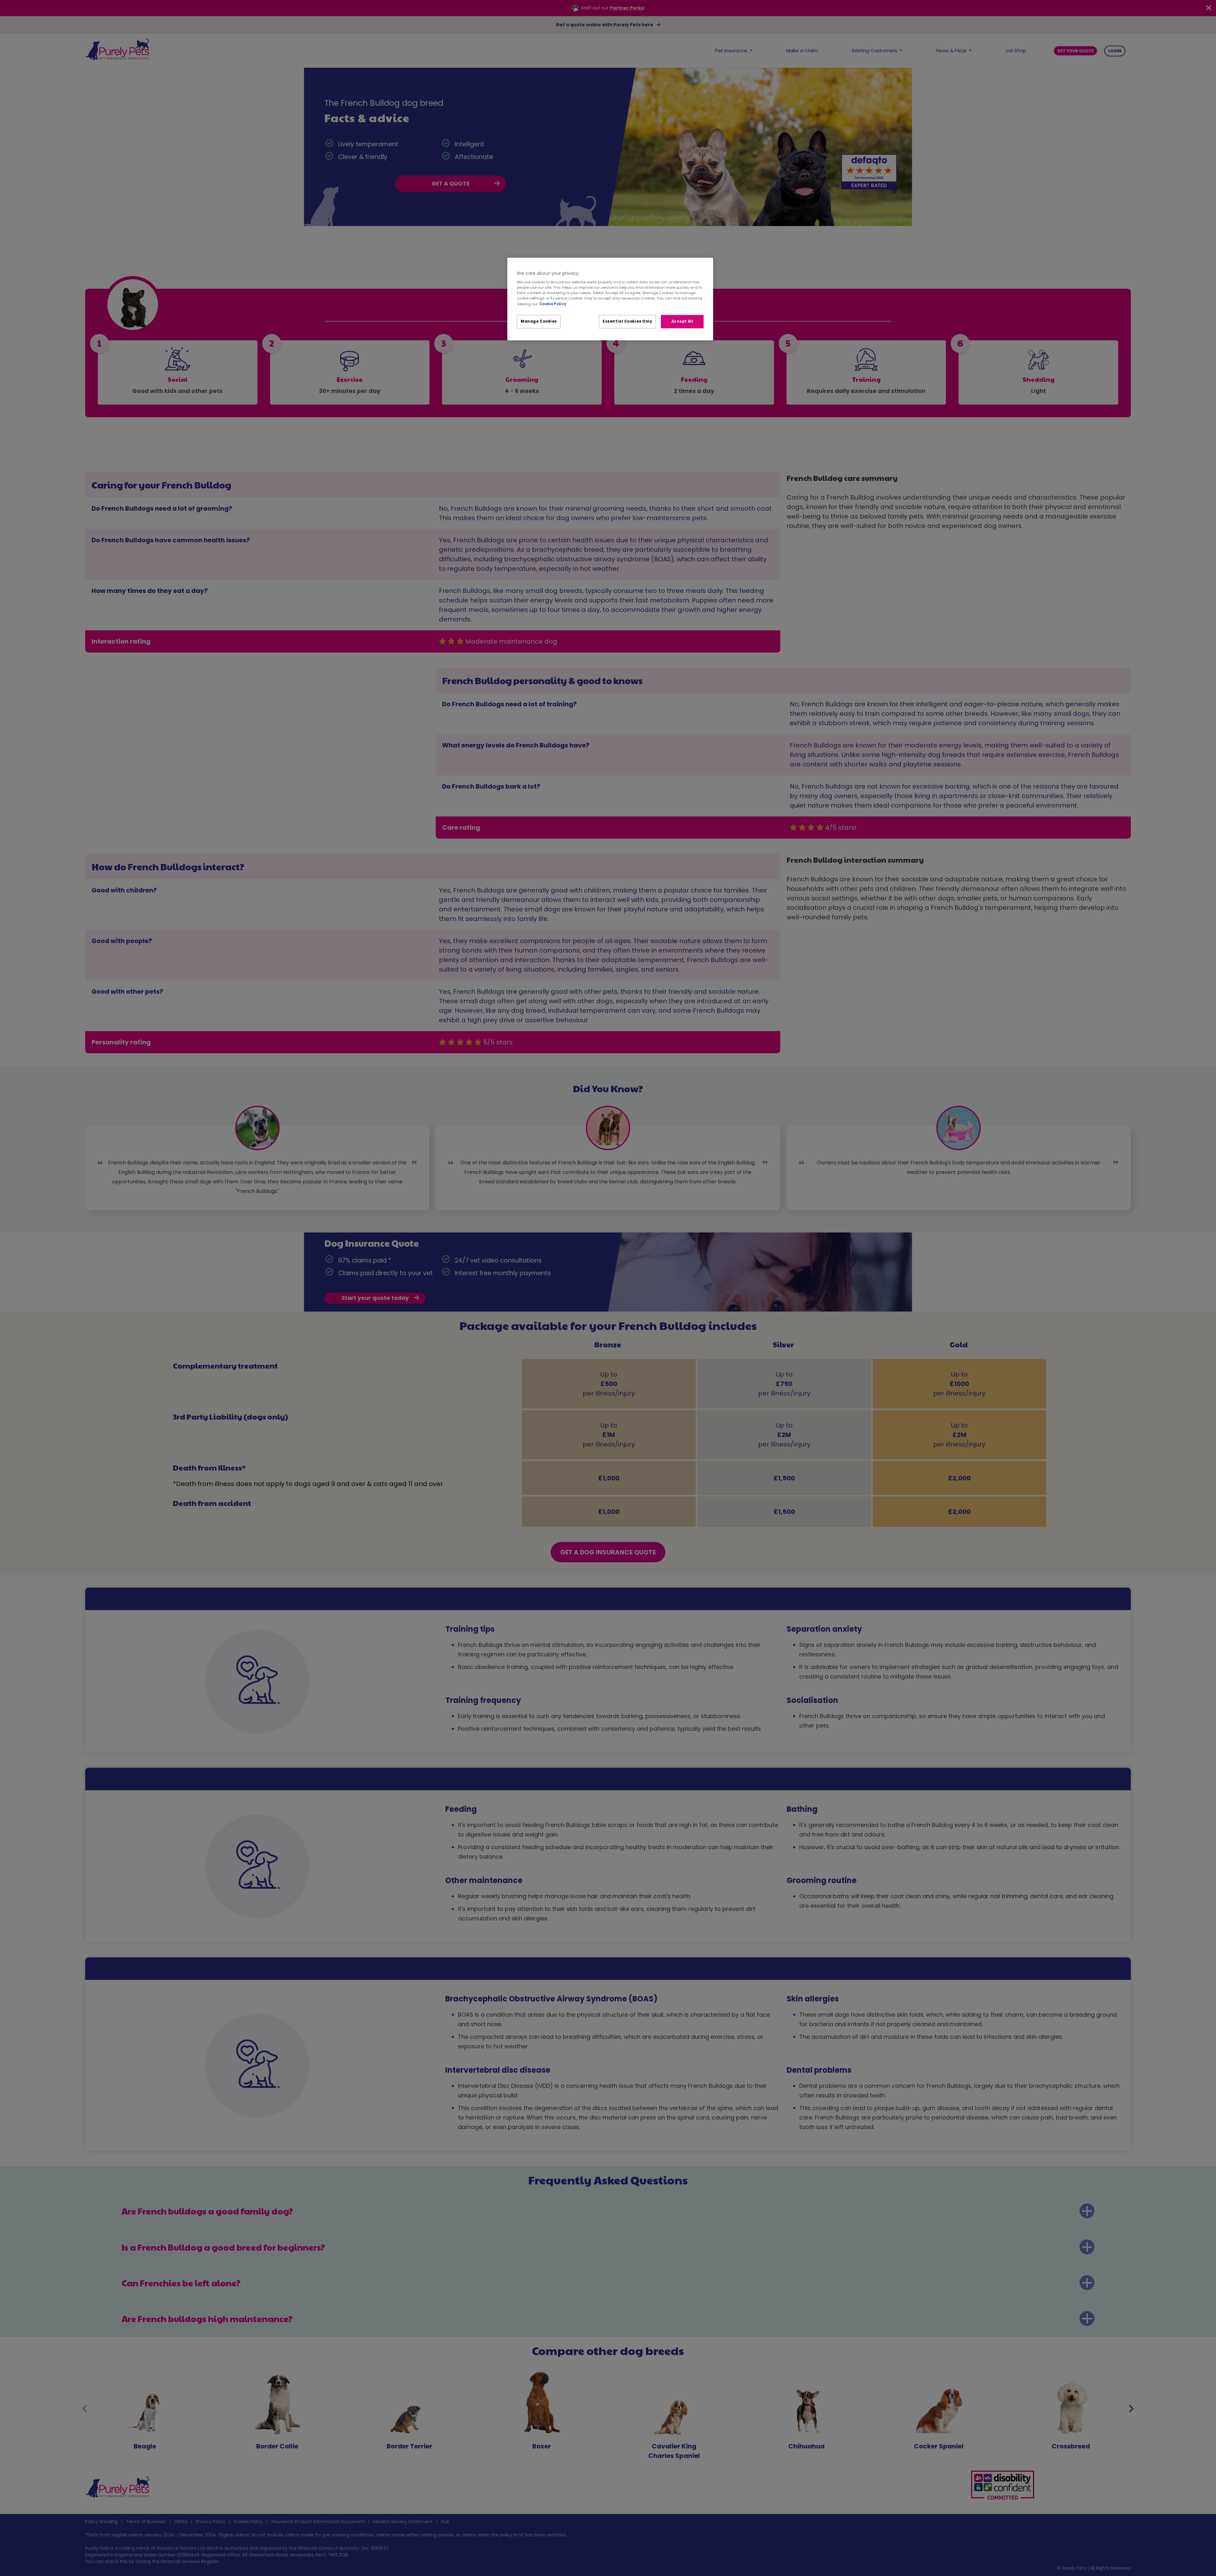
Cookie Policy (553, 304)
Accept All (682, 321)
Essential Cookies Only (627, 321)
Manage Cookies (539, 321)
